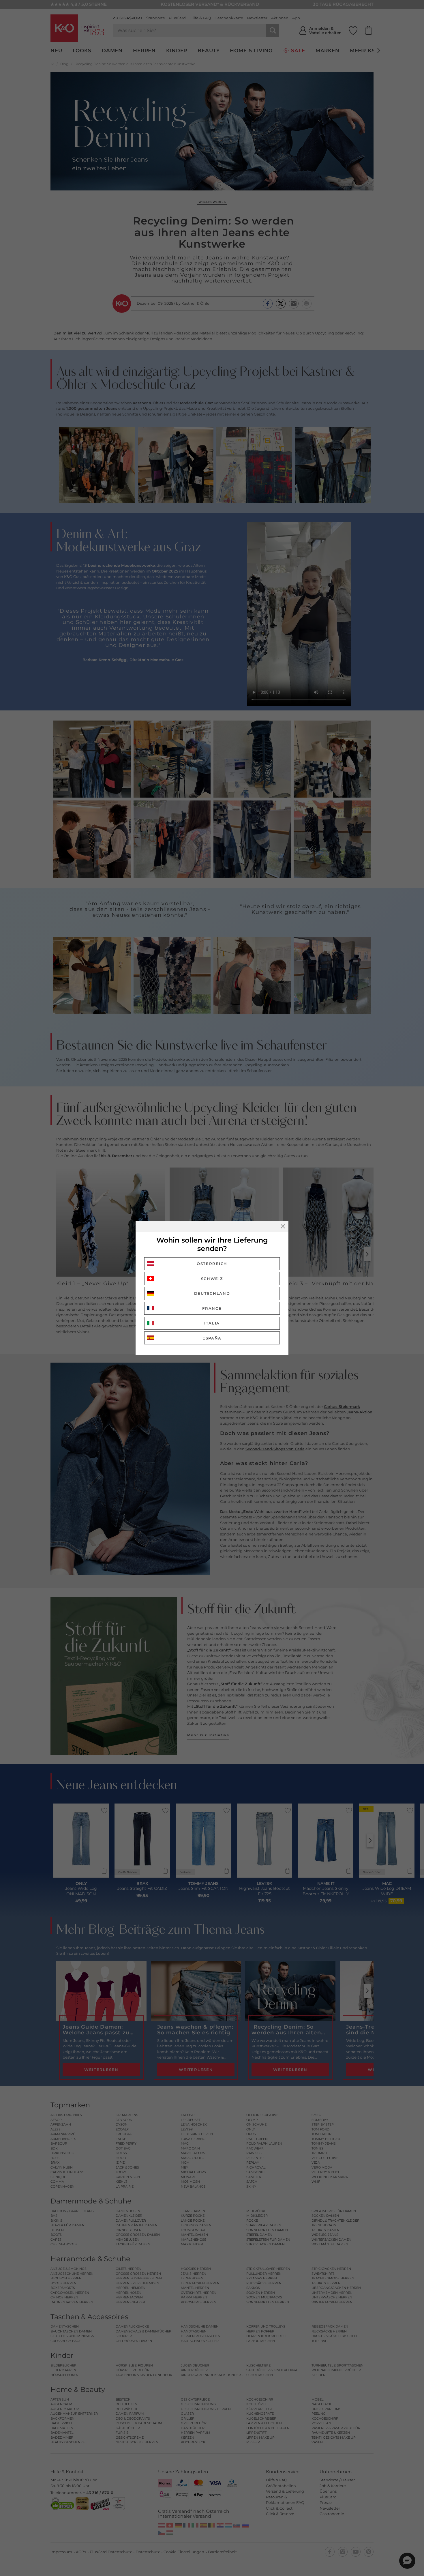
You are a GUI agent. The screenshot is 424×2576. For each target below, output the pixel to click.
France (212, 1308)
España (212, 1338)
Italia (212, 1323)
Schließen (283, 1226)
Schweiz (212, 1279)
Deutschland (212, 1293)
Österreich (212, 1264)
